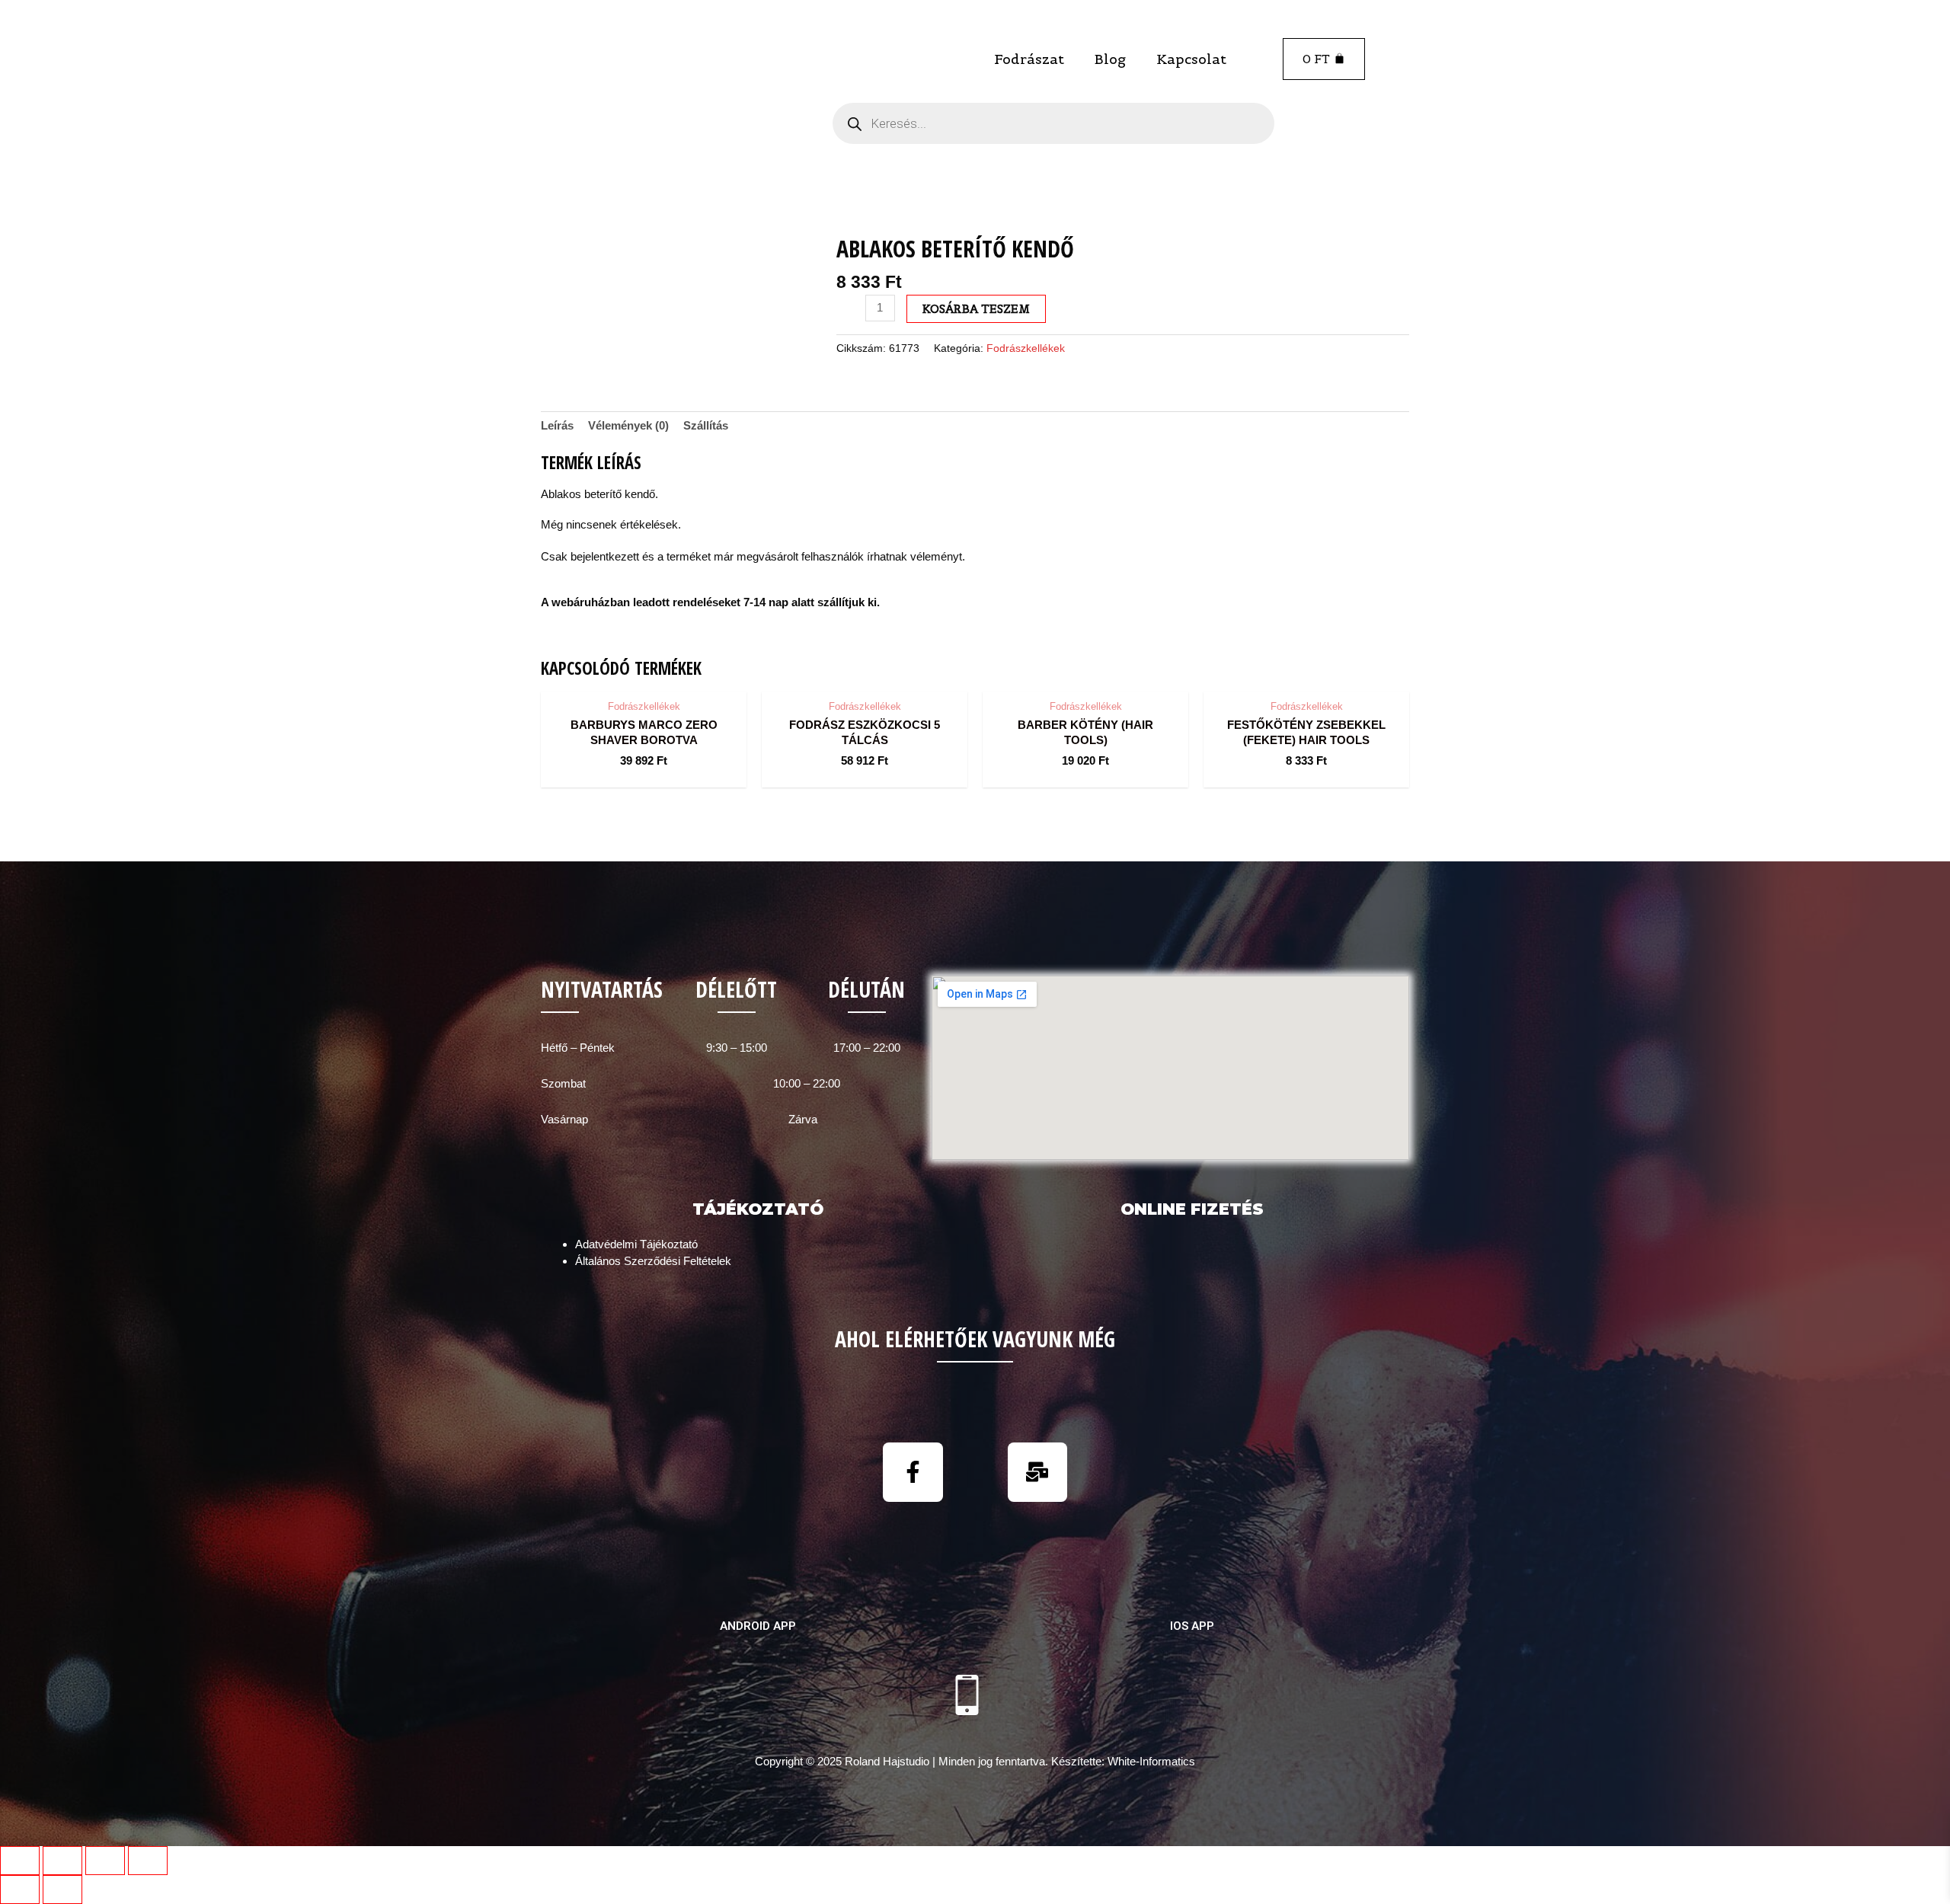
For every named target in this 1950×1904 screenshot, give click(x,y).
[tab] (557, 426)
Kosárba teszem (976, 309)
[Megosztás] (62, 1861)
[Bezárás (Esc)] (20, 1861)
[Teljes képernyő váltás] (105, 1861)
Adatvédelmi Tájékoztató (636, 1244)
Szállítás (706, 425)
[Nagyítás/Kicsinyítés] (148, 1861)
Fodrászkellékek (1026, 348)
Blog (1110, 59)
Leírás (557, 425)
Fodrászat (1029, 59)
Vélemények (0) (628, 425)
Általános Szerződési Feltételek (653, 1261)
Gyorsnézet (644, 677)
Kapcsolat (1191, 59)
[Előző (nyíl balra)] (20, 1890)
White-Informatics (1151, 1761)
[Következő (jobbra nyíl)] (62, 1890)
